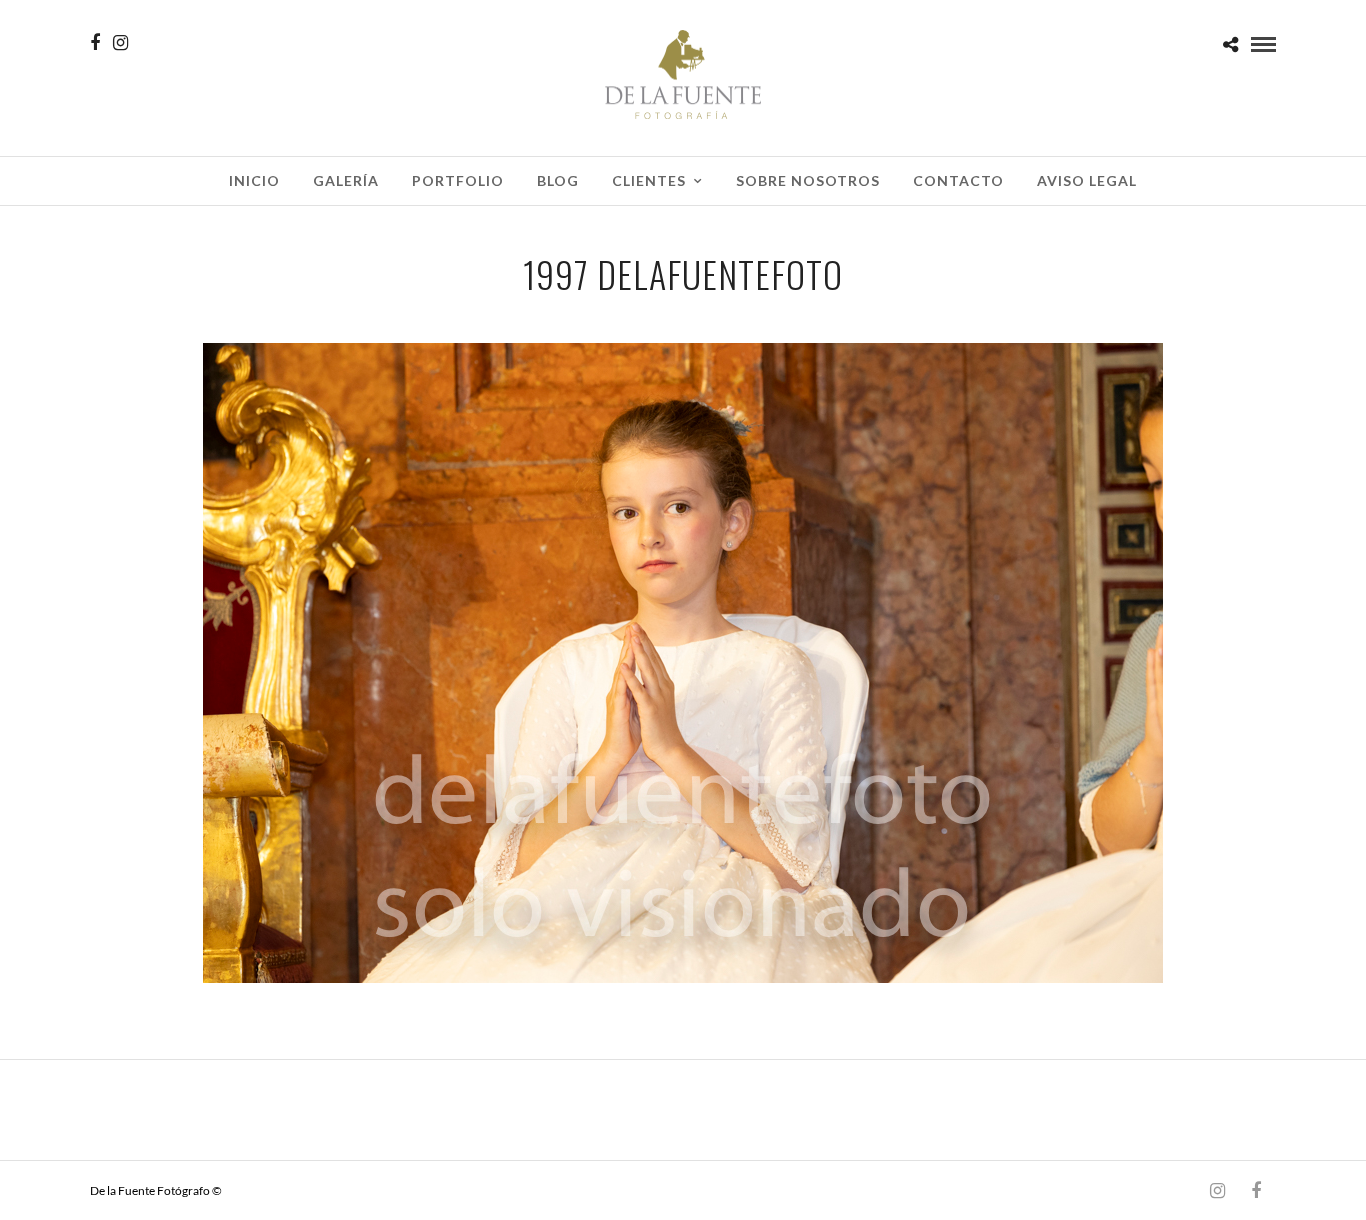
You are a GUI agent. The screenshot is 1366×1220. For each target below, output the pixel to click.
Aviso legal (1087, 180)
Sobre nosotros (808, 180)
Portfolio (458, 180)
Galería (346, 180)
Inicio (254, 180)
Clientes (649, 180)
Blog (558, 180)
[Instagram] (120, 43)
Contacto (958, 180)
